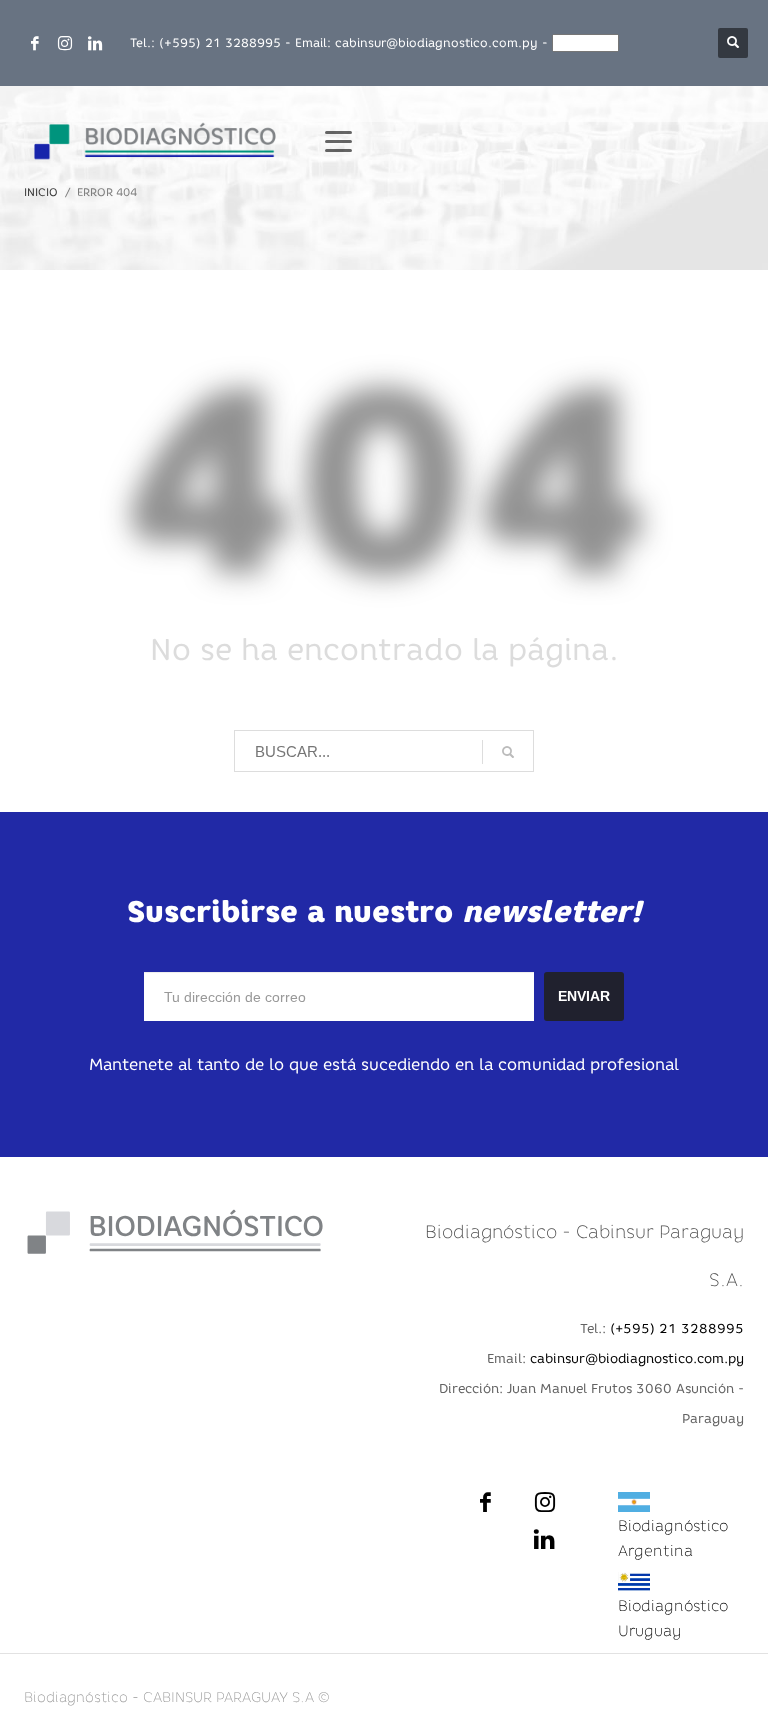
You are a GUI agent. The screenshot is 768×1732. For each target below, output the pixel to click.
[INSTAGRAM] (65, 43)
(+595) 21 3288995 (220, 42)
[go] (508, 752)
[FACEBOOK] (35, 43)
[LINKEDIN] (95, 43)
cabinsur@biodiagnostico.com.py (436, 42)
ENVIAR (584, 996)
